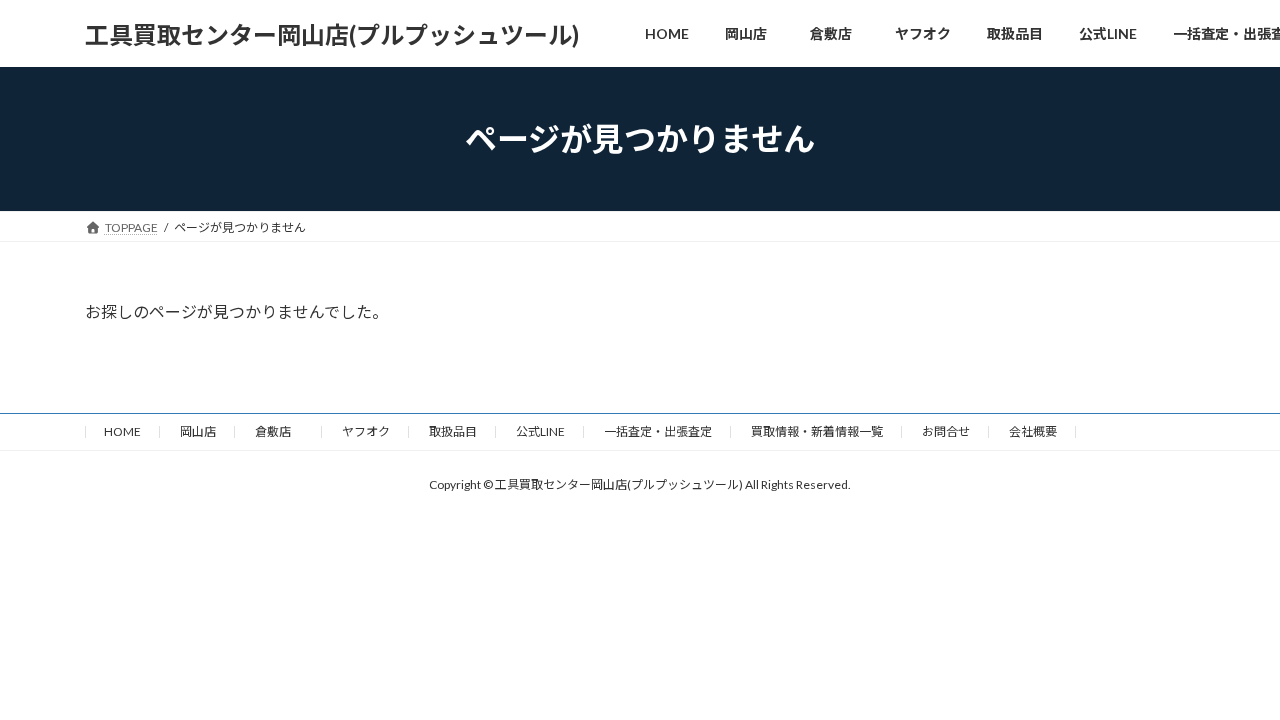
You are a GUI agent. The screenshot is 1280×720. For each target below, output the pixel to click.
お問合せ (946, 431)
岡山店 (198, 431)
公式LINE (540, 431)
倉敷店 (279, 431)
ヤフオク (366, 431)
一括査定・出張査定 (658, 431)
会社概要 (1033, 431)
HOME (122, 431)
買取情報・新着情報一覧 (817, 431)
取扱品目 (453, 431)
